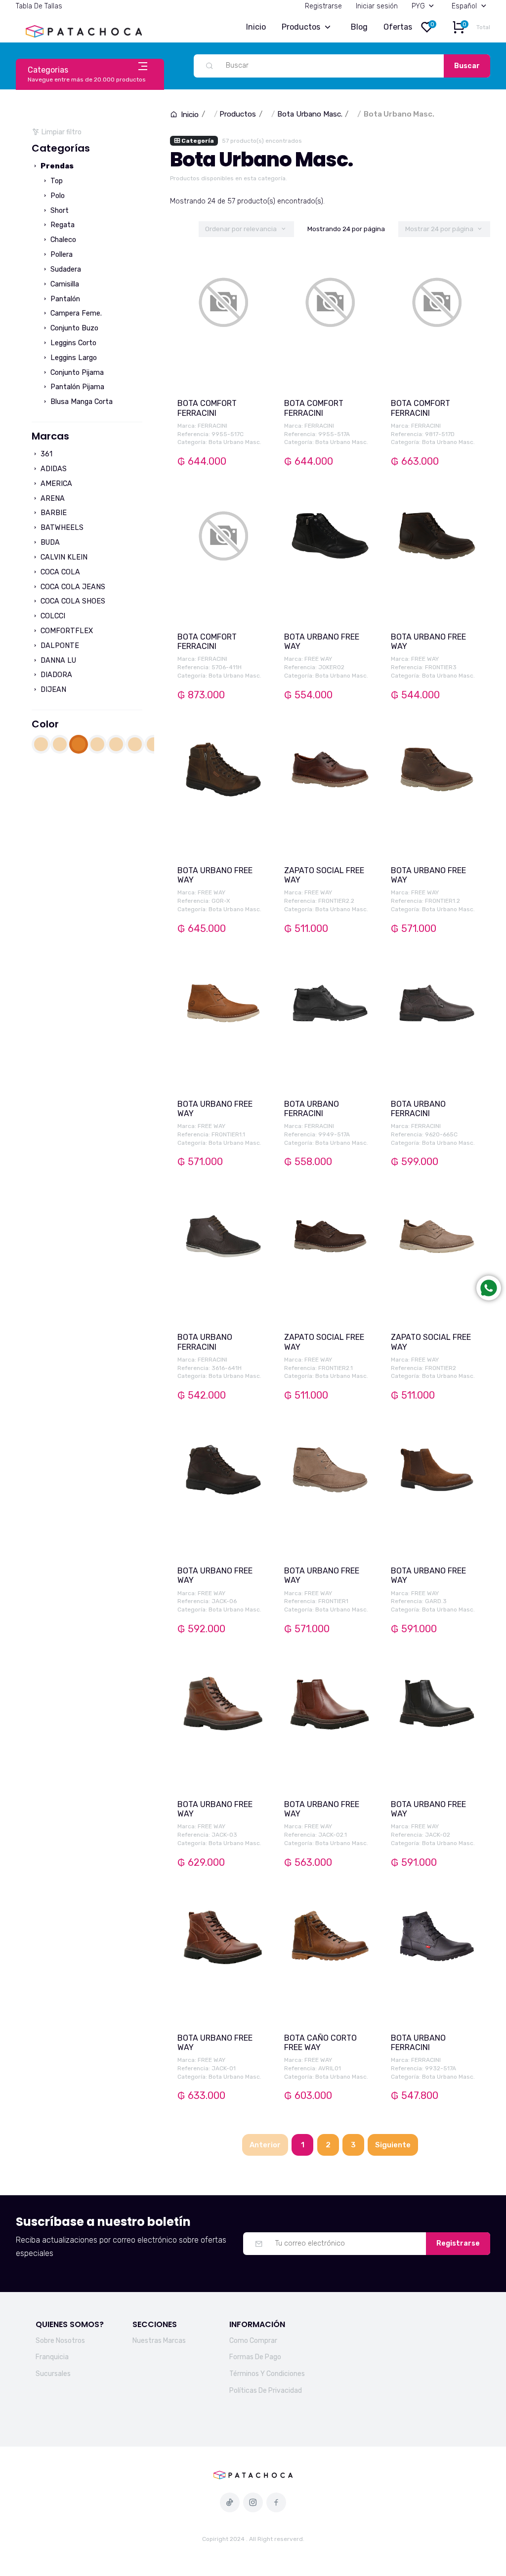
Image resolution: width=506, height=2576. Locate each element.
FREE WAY (318, 659)
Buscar (467, 66)
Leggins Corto (72, 343)
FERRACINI (212, 426)
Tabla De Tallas (39, 6)
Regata (62, 225)
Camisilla (64, 284)
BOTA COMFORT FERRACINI (207, 408)
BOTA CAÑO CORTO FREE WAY (320, 2043)
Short (59, 211)
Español (464, 6)
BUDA (49, 543)
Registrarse (323, 6)
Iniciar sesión (377, 6)
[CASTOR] (60, 744)
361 (45, 454)
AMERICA (55, 484)
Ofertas (398, 27)
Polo (57, 196)
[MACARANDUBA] (154, 744)
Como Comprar (253, 2341)
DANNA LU (57, 661)
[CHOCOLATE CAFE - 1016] (97, 744)
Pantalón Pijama (76, 387)
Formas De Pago (255, 2357)
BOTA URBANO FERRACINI (312, 1109)
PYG (418, 6)
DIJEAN (52, 690)
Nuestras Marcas (159, 2341)
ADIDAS (53, 469)
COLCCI (52, 616)
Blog (359, 27)
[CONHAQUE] (116, 744)
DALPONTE (59, 646)
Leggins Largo (73, 358)
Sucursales (53, 2374)
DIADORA (55, 675)
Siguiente (393, 2145)
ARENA (52, 499)
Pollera (61, 255)
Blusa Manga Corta (81, 402)
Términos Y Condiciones (267, 2374)
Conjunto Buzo (73, 328)
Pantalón (64, 299)
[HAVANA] (135, 744)
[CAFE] (41, 744)
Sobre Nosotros (60, 2341)
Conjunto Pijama (76, 373)
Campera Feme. (75, 313)
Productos (301, 27)
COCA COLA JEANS (72, 587)
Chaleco (62, 240)
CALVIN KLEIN (63, 557)
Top (56, 181)
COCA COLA (59, 572)
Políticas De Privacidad (266, 2391)
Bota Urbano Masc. (310, 114)
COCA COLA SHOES (72, 601)
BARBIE (53, 513)
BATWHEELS (61, 528)
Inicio (256, 27)
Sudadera (65, 269)
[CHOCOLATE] (79, 744)
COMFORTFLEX (66, 631)
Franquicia (52, 2357)
